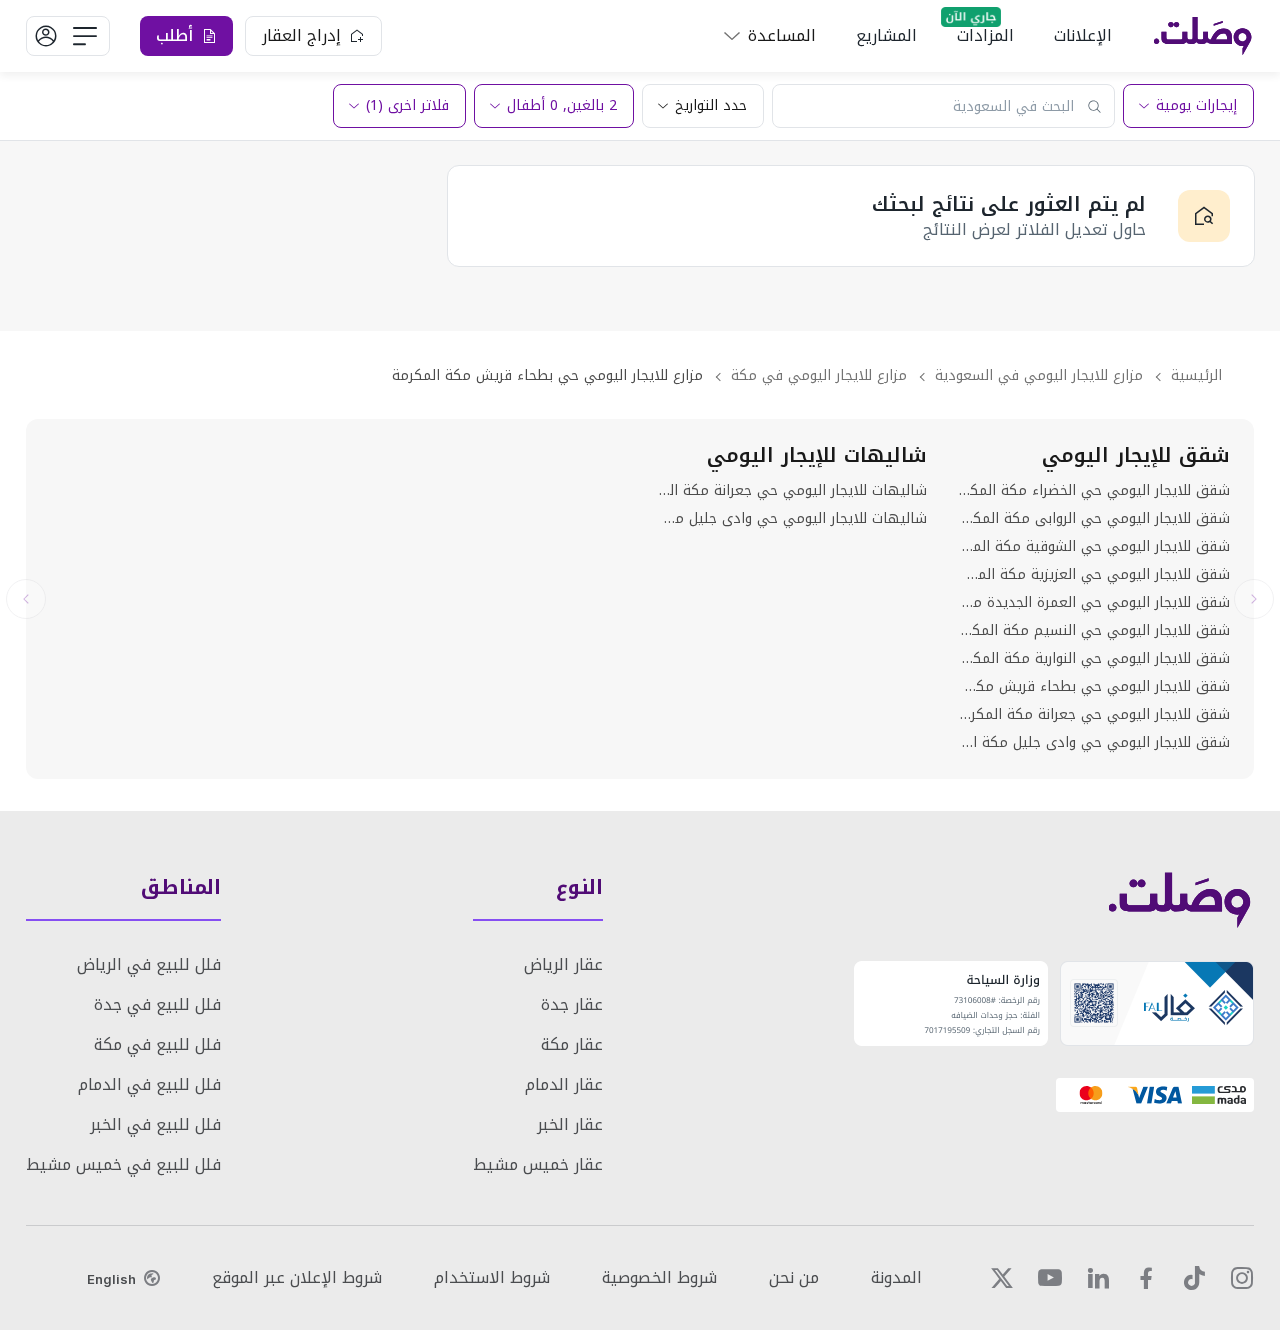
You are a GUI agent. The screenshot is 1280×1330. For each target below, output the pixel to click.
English (111, 1279)
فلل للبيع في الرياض (149, 964)
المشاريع (886, 35)
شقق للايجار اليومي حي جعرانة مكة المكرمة (1094, 715)
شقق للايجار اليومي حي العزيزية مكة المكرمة (1094, 575)
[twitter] (1002, 1278)
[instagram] (1242, 1278)
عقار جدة (572, 1004)
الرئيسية (1196, 375)
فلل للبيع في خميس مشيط (123, 1164)
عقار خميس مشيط (538, 1164)
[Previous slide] (1254, 599)
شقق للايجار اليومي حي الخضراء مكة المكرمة (1094, 491)
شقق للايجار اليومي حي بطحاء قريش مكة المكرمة (1094, 687)
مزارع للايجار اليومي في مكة (819, 375)
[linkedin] (1098, 1278)
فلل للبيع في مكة (157, 1044)
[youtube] (1050, 1278)
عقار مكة (572, 1044)
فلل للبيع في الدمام (149, 1084)
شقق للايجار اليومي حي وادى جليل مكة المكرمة (1094, 743)
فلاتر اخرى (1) (407, 105)
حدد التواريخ (711, 105)
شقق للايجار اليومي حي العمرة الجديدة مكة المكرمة (1094, 603)
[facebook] (1146, 1278)
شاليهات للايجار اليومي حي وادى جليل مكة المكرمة (791, 519)
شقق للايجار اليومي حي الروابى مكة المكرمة (1094, 519)
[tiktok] (1194, 1278)
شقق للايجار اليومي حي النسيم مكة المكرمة (1094, 631)
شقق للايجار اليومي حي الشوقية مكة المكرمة (1094, 547)
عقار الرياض (563, 964)
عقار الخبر (570, 1124)
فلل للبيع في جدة (157, 1004)
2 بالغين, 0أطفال (562, 105)
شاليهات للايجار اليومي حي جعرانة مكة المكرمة (791, 491)
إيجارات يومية (1196, 105)
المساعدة (782, 35)
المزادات (985, 35)
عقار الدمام (564, 1084)
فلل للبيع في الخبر (155, 1124)
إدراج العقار (301, 35)
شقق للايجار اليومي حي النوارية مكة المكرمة (1094, 659)
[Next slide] (26, 599)
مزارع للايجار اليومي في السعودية (1039, 375)
